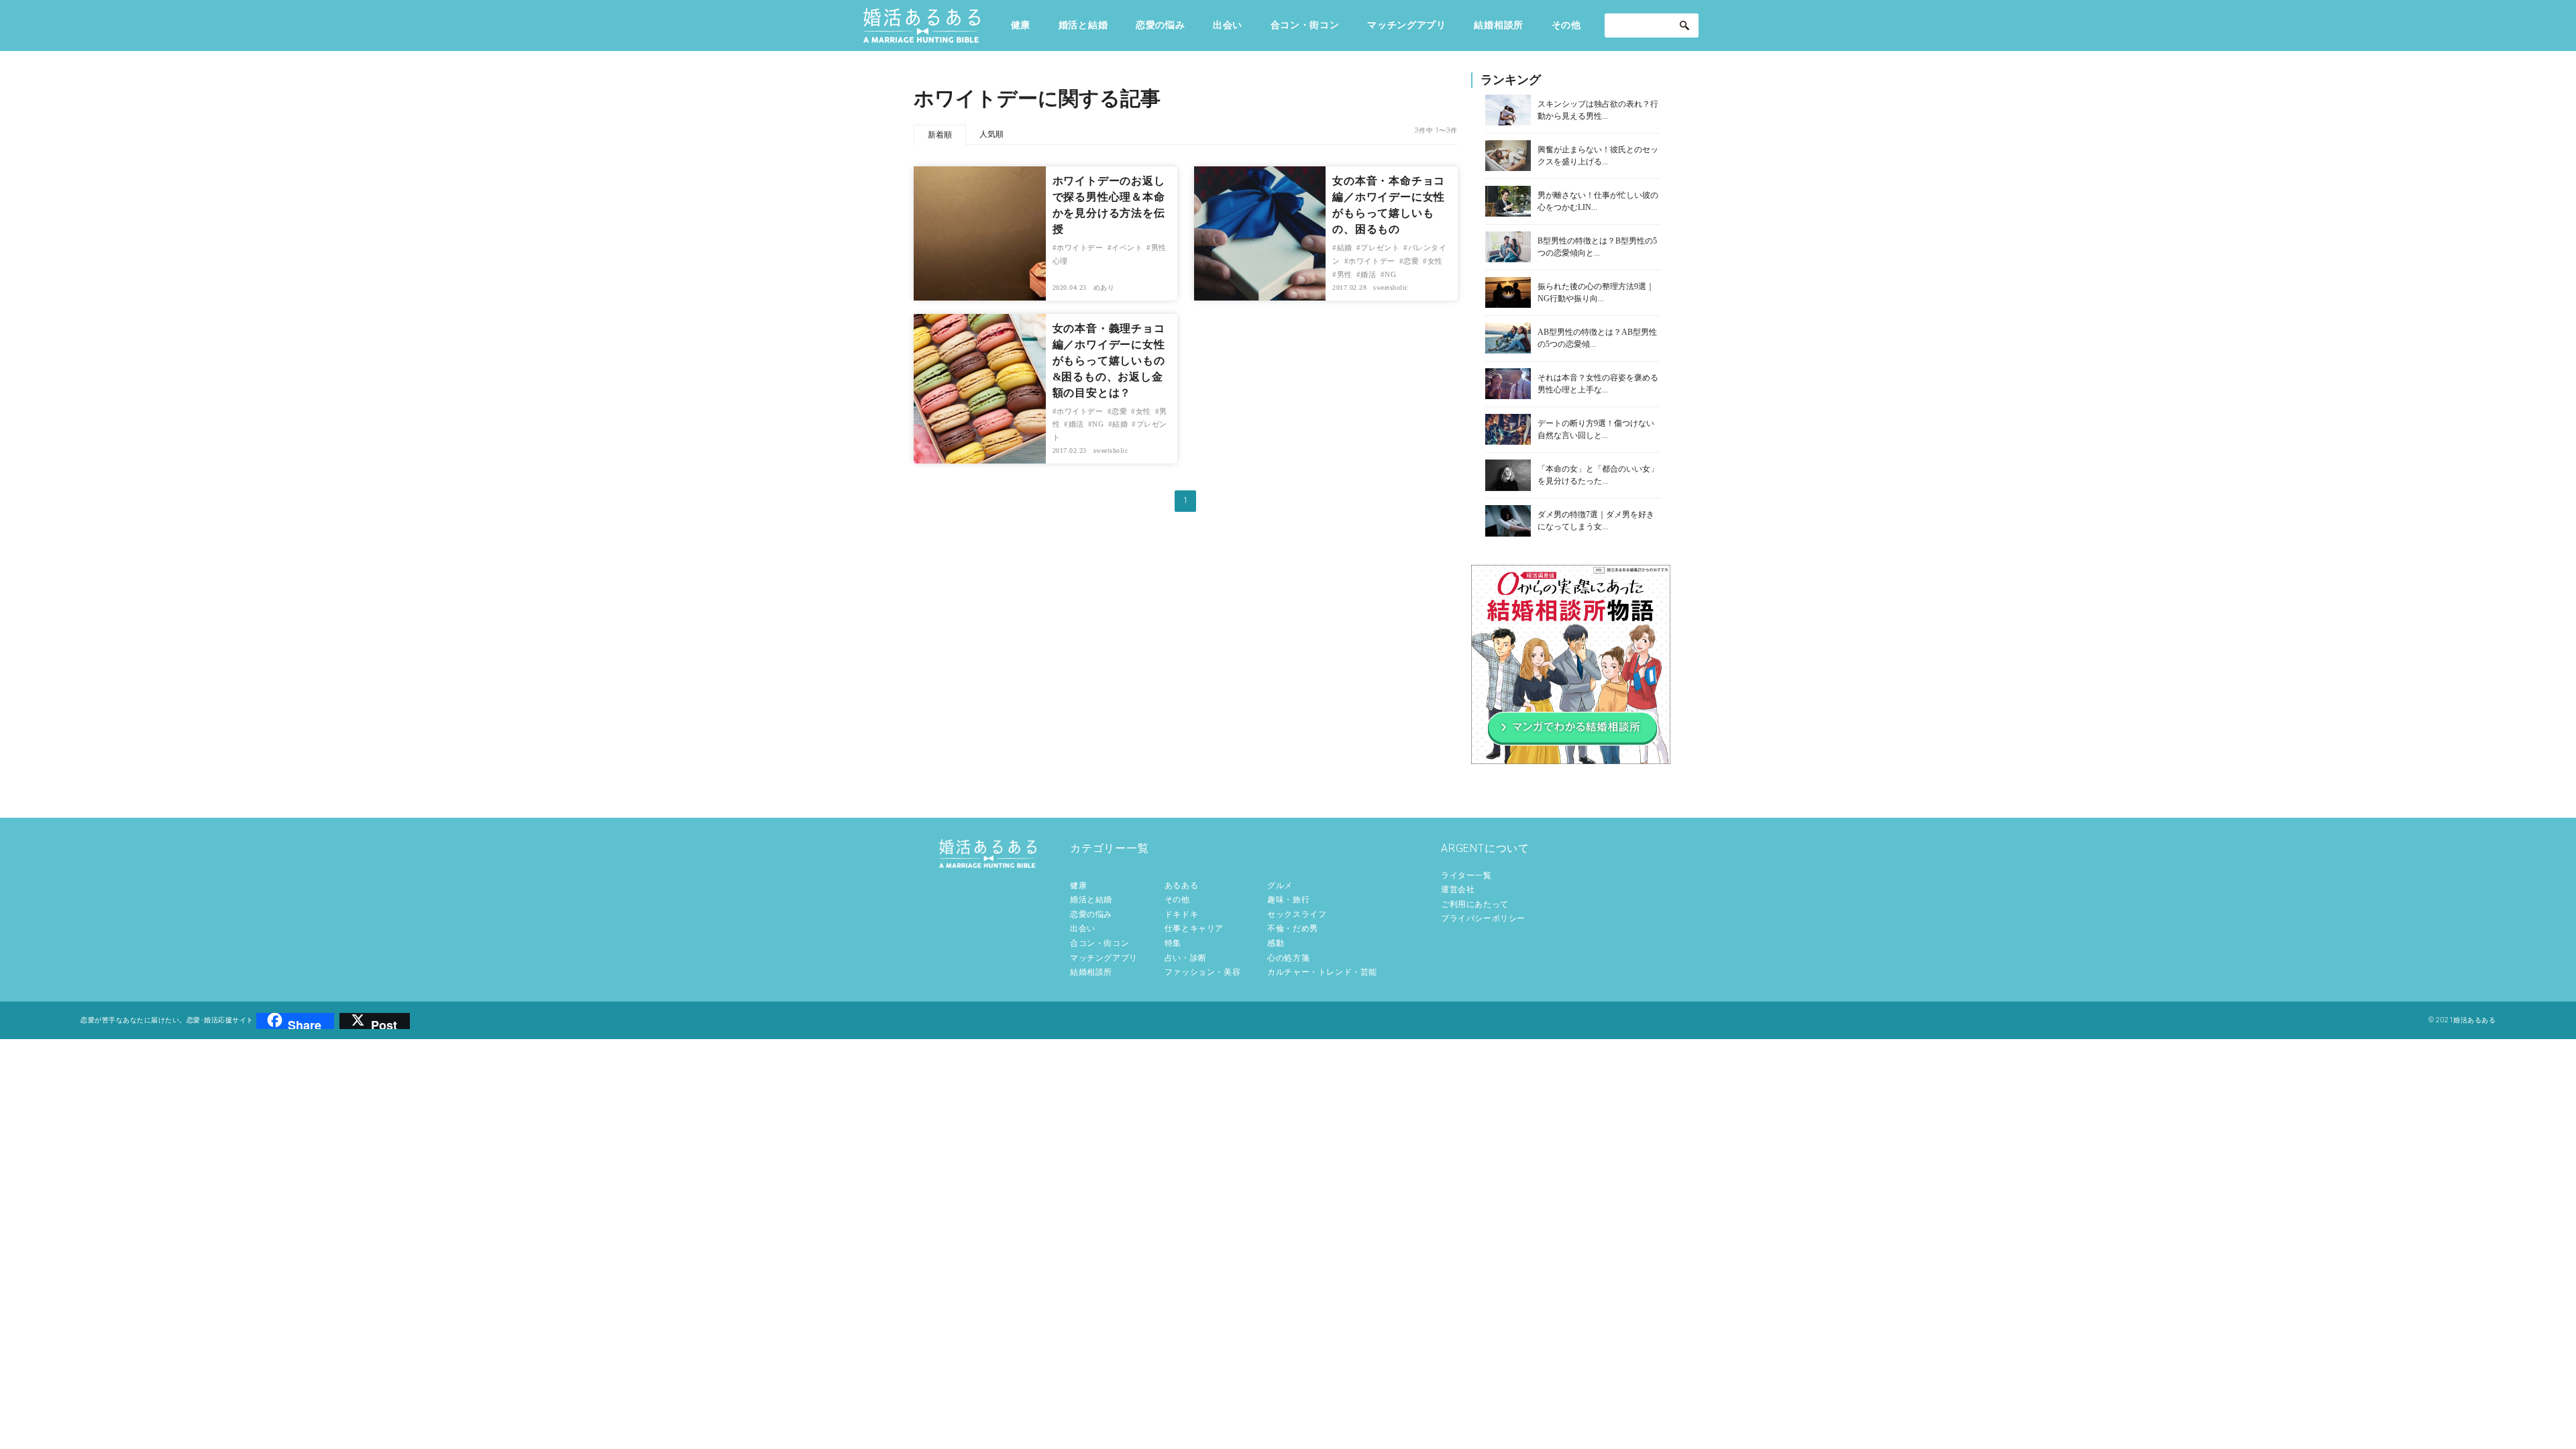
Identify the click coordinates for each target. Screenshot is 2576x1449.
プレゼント (1380, 248)
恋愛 (1411, 261)
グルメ (1280, 885)
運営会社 (1458, 890)
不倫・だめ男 (1293, 928)
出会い (1228, 25)
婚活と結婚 (1083, 25)
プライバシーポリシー (1483, 918)
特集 (1173, 943)
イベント (1127, 248)
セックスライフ (1297, 914)
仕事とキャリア (1194, 928)
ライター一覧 (1466, 875)
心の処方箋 (1288, 958)
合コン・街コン (1305, 25)
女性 (1435, 261)
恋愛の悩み (1161, 25)
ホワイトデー (1080, 248)
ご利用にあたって (1475, 904)
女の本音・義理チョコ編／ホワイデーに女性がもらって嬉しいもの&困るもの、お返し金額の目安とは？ (1109, 361)
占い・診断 (1186, 958)
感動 (1276, 943)
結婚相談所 (1499, 25)
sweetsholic (1391, 287)
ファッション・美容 (1202, 972)
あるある (1181, 885)
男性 (1345, 274)
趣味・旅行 (1288, 900)
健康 (1021, 25)
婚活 (1368, 274)
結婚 (1345, 248)
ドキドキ (1181, 914)
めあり (1104, 287)
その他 (1566, 25)
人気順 (991, 134)
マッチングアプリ (1407, 25)
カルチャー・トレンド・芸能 (1322, 972)
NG (1390, 274)
